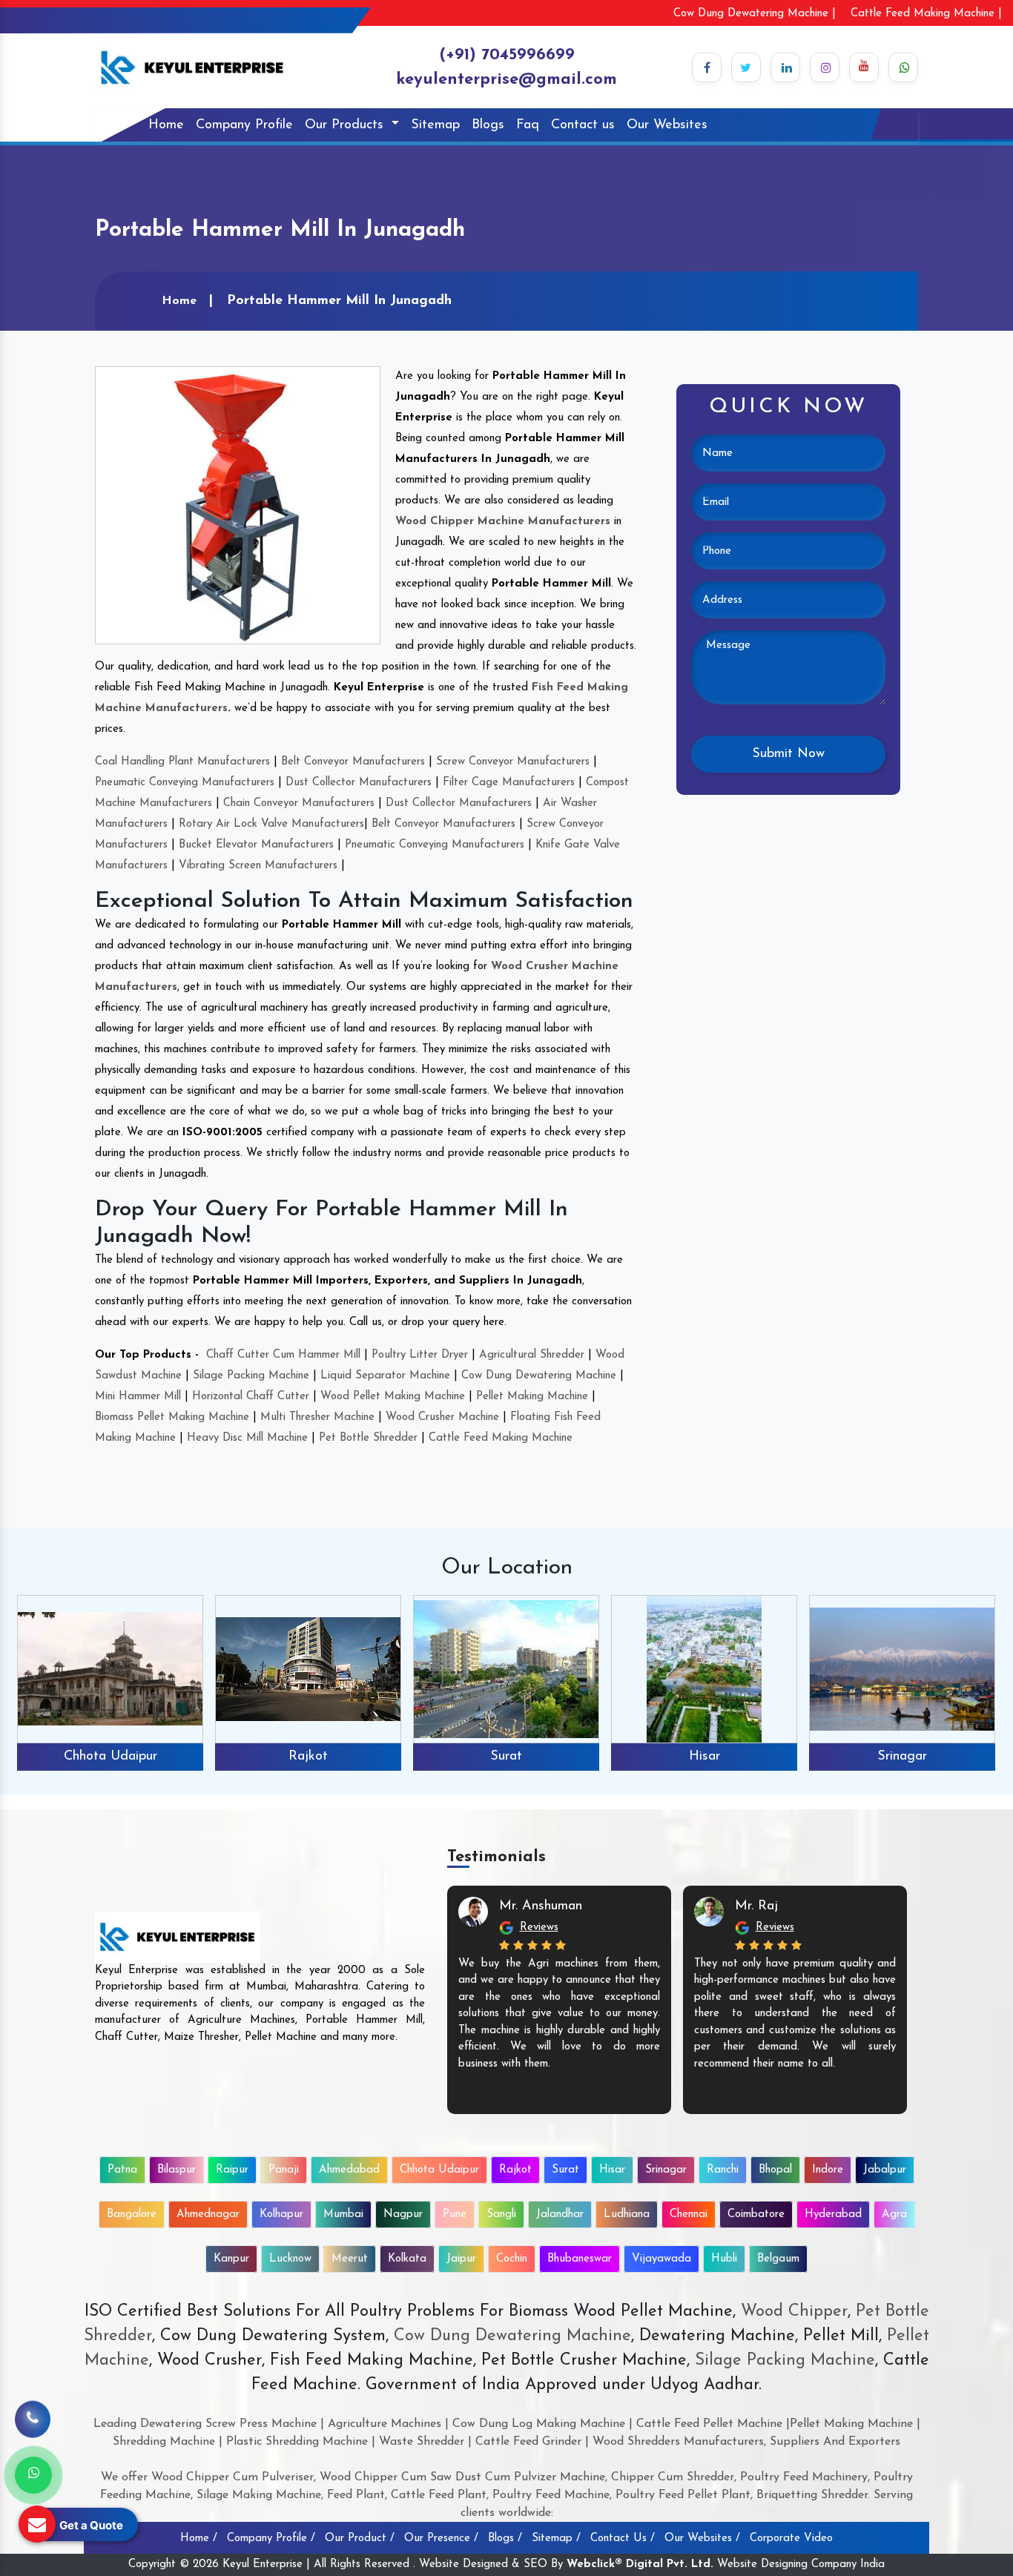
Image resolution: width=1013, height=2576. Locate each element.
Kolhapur (281, 2215)
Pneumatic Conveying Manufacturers (185, 783)
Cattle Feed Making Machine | (926, 14)
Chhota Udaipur (439, 2170)
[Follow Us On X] (746, 67)
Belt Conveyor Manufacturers (353, 762)
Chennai (689, 2215)
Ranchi (903, 1757)
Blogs (488, 125)
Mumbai (343, 2215)
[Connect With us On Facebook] (707, 67)
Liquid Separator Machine (385, 1376)
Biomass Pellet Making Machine (172, 1417)
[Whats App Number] (33, 2475)
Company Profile (244, 125)
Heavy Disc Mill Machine (247, 1438)
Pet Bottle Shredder (368, 1438)
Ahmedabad (349, 2170)
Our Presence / (441, 2539)
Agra (894, 2215)
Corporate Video (791, 2539)
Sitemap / (556, 2539)
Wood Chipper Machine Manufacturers (503, 522)
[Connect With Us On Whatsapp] (903, 67)
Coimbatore (756, 2215)
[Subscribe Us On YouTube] (864, 67)
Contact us (583, 125)
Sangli (501, 2215)
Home (166, 125)
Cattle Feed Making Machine (501, 1438)
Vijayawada (661, 2259)
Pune (455, 2215)
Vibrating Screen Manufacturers (258, 866)
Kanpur (231, 2259)
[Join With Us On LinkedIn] (785, 67)
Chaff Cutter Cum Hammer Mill (283, 1355)
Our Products (346, 125)
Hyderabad (833, 2215)
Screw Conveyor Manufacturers (513, 762)
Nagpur (403, 2215)
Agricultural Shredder (532, 1355)
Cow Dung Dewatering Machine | (755, 14)
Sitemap (435, 125)
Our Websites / (702, 2539)
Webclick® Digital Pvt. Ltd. (640, 2565)
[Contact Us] (33, 2423)
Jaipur (461, 2259)
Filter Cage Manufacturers (509, 783)
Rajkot (110, 1757)
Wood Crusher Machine (442, 1417)
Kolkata (407, 2259)
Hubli (724, 2259)
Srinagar (704, 1757)
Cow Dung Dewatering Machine (539, 1376)
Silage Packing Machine (251, 1376)
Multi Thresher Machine (317, 1417)
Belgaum (778, 2259)
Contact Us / (623, 2539)
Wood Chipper (794, 2312)
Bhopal (775, 2170)
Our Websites (667, 125)
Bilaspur (176, 2170)
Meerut (350, 2259)
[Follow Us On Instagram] (825, 67)
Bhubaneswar (580, 2259)
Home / (199, 2539)
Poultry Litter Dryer (420, 1355)
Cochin (512, 2259)
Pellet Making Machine (532, 1397)
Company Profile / (271, 2539)
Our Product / (360, 2539)
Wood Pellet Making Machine (393, 1397)
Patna (122, 2170)
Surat (308, 1757)
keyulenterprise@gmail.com (506, 80)
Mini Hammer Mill (138, 1397)
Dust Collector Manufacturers (359, 783)
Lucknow (290, 2259)
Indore (828, 2170)
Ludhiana (627, 2215)
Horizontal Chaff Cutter (251, 1397)
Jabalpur (885, 2170)
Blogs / (505, 2539)
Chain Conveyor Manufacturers (299, 803)
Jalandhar (560, 2215)
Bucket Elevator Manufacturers (256, 845)
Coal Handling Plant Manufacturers (182, 762)
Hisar (506, 1757)
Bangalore (132, 2215)
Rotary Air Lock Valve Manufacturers (271, 824)
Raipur (232, 2170)
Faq (528, 125)
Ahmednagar (208, 2215)
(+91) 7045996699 (507, 55)
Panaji (284, 2170)
